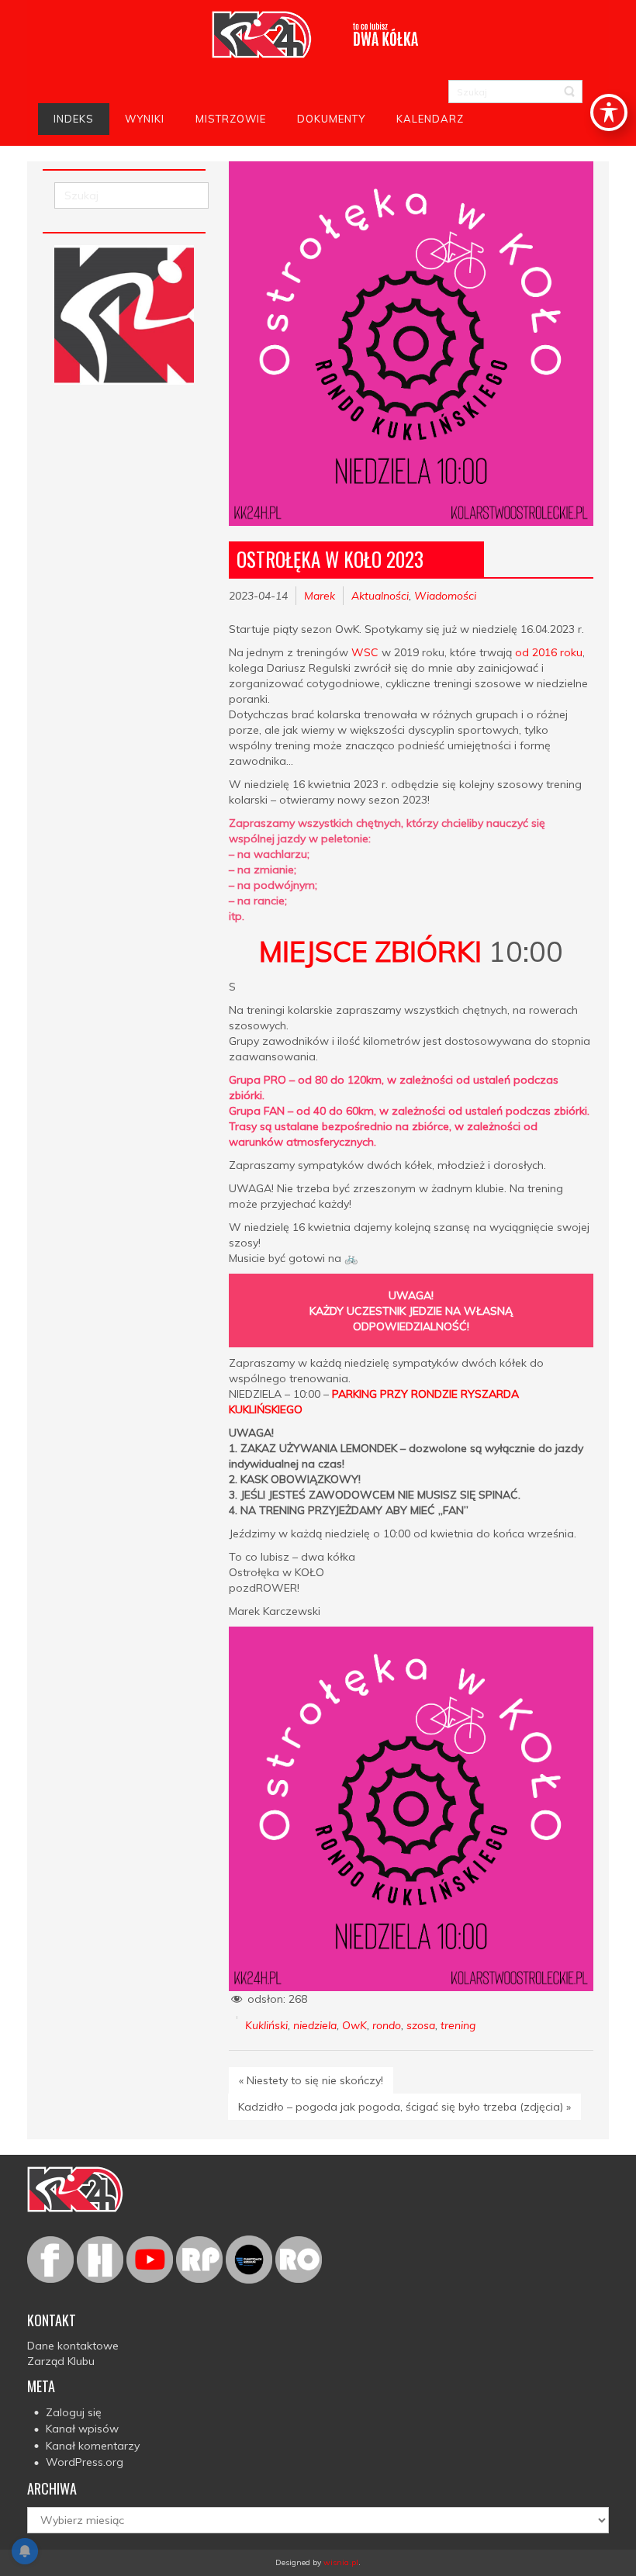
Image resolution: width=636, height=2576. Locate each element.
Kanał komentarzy (93, 2446)
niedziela (315, 2025)
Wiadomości (445, 596)
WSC (365, 652)
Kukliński (266, 2025)
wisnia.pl (341, 2562)
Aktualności (380, 596)
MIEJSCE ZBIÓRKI (370, 951)
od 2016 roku (549, 652)
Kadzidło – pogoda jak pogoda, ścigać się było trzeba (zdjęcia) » (404, 2107)
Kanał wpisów (82, 2429)
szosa (421, 2025)
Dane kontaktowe (73, 2346)
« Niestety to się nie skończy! (311, 2080)
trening (458, 2025)
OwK (354, 2025)
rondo (387, 2025)
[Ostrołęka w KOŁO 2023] (411, 344)
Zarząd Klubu (61, 2361)
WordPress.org (85, 2462)
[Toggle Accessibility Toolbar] (609, 112)
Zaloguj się (74, 2412)
